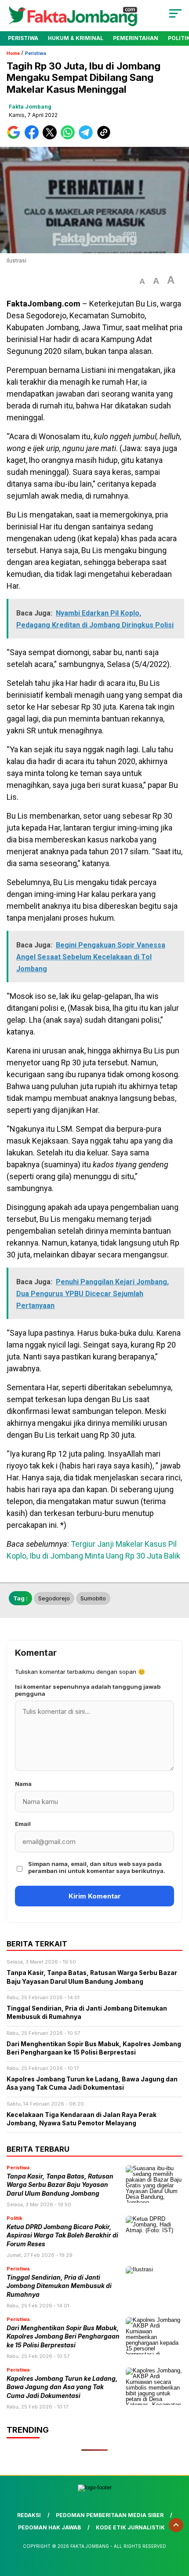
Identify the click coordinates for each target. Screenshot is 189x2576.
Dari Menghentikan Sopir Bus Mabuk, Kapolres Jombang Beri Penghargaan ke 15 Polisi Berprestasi (63, 2337)
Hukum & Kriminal (76, 38)
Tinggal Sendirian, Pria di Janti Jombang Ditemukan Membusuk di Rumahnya (59, 2286)
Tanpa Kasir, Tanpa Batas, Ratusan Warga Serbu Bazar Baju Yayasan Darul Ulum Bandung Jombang (60, 2185)
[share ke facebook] (34, 137)
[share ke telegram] (87, 137)
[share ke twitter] (52, 137)
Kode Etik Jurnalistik (130, 2527)
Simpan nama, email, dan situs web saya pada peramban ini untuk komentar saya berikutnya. (97, 1867)
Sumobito (93, 1598)
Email (23, 1824)
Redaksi (29, 2515)
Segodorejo (54, 1598)
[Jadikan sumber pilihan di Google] (16, 137)
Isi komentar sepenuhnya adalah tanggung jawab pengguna (88, 1690)
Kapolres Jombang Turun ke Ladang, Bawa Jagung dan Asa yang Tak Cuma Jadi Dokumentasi (62, 2387)
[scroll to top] (176, 2525)
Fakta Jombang (30, 107)
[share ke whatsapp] (70, 137)
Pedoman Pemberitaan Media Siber (110, 2515)
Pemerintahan (136, 38)
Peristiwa (23, 38)
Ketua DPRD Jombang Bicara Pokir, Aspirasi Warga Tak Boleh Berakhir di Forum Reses (62, 2235)
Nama (23, 1784)
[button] (142, 282)
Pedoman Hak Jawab (49, 2527)
